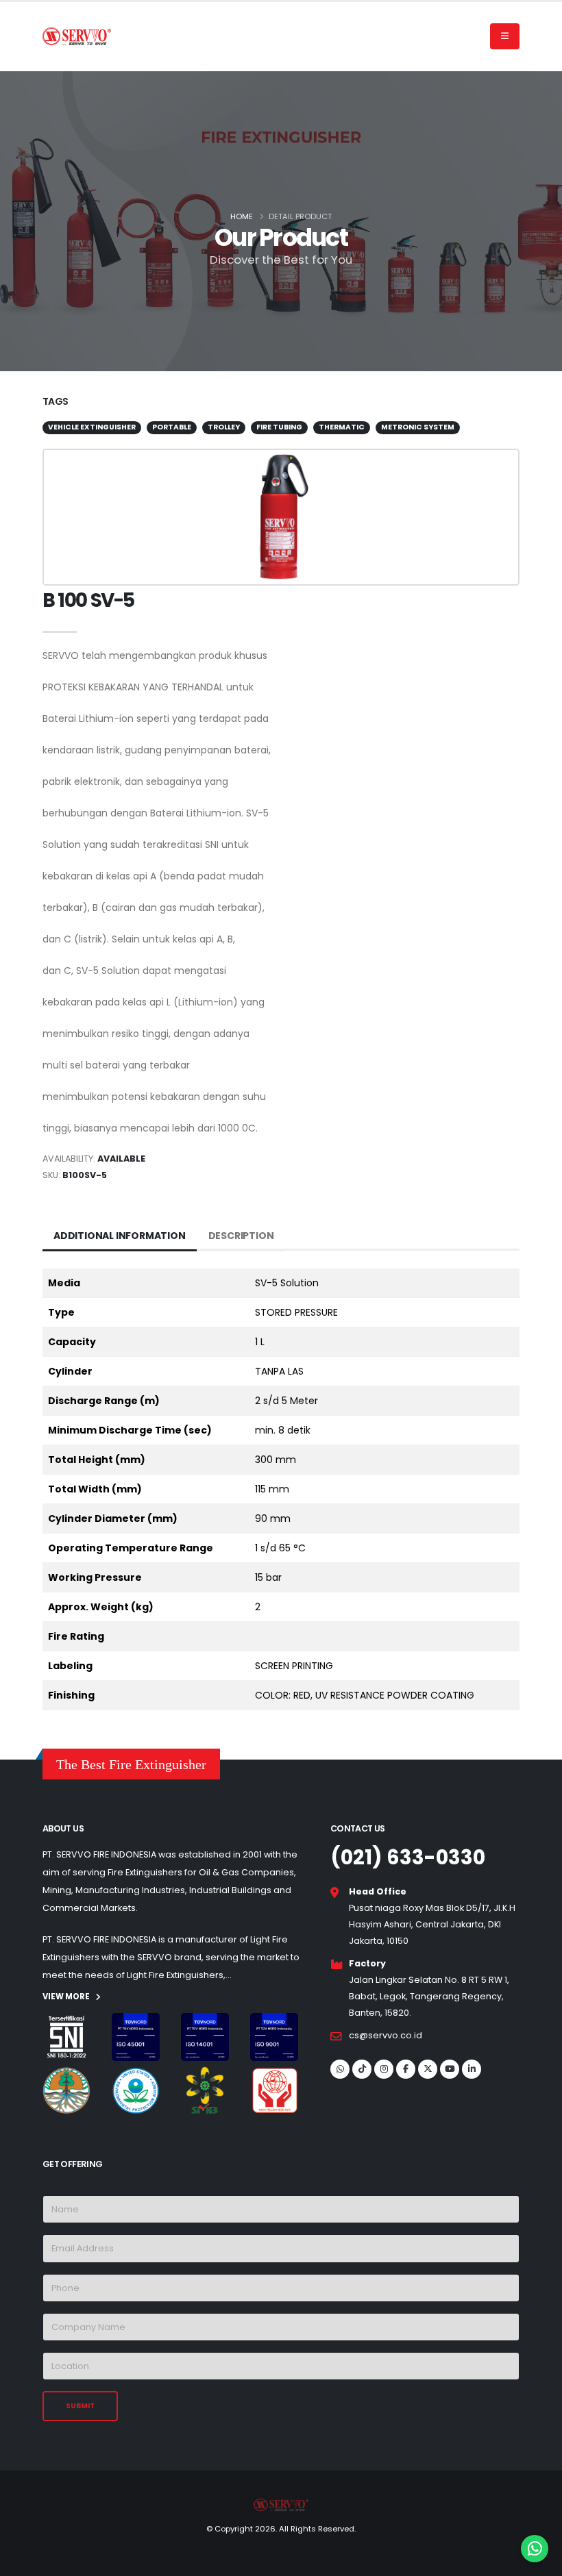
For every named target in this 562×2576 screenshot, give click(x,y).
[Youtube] (450, 2069)
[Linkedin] (472, 2069)
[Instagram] (384, 2069)
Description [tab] (241, 1236)
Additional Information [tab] (120, 1236)
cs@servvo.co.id (386, 2035)
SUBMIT (80, 2406)
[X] (428, 2069)
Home (242, 216)
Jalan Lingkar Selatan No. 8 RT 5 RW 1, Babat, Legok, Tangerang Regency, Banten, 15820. (429, 1996)
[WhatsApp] (340, 2069)
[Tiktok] (362, 2069)
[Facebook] (406, 2069)
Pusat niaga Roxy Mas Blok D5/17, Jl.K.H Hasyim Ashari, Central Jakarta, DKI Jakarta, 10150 (432, 1924)
